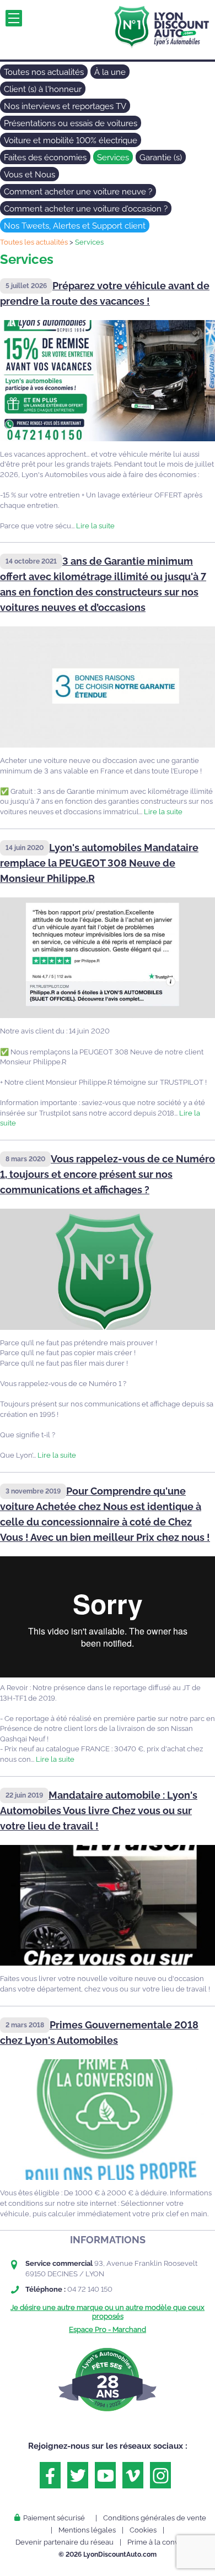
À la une (110, 72)
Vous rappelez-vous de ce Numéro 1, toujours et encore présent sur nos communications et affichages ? (108, 1174)
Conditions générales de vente (155, 2518)
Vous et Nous (29, 175)
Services (113, 158)
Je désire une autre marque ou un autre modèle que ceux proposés (108, 2312)
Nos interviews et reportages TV (65, 106)
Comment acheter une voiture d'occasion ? (86, 209)
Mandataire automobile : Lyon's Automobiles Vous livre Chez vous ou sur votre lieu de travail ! (99, 1811)
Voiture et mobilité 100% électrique (71, 140)
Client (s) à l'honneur (43, 89)
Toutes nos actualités (44, 72)
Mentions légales (87, 2530)
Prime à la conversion (163, 2542)
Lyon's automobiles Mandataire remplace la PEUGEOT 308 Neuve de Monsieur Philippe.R (99, 863)
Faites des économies (45, 158)
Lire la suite (95, 526)
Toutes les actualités (34, 242)
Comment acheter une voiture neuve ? (78, 192)
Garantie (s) (161, 158)
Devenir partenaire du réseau (64, 2542)
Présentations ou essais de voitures (71, 123)
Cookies (143, 2530)
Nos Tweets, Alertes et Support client (75, 226)
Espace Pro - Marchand (108, 2329)
